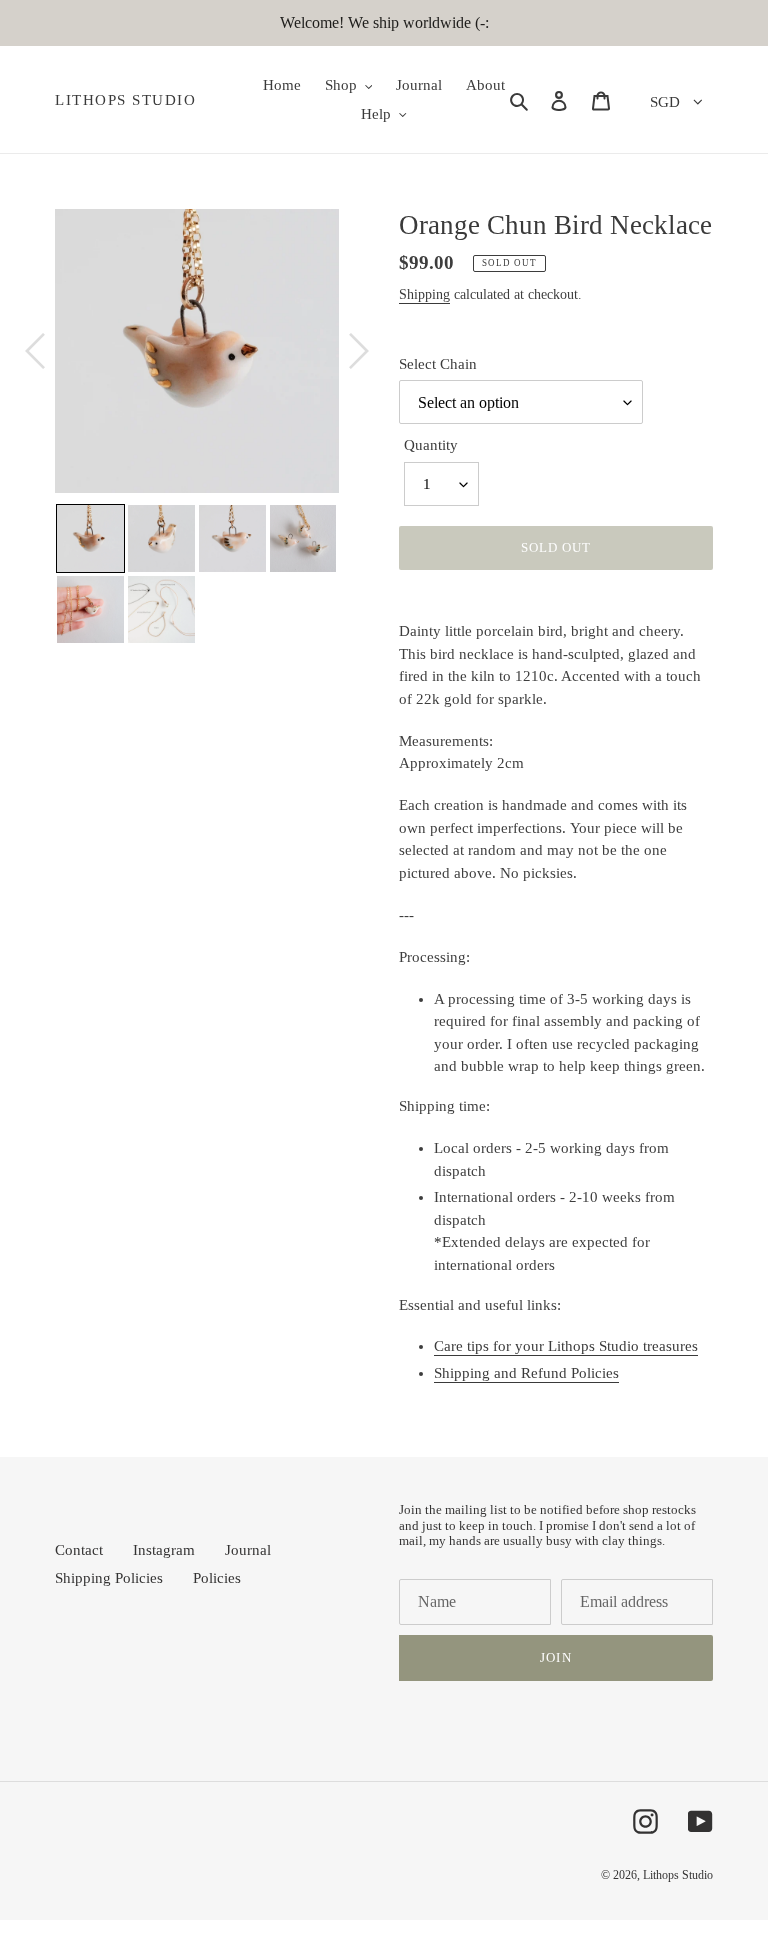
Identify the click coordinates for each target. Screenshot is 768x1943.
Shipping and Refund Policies (526, 1373)
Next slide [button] (354, 574)
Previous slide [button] (40, 574)
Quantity (431, 445)
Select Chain (438, 364)
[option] (197, 351)
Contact (79, 1550)
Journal (248, 1550)
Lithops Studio (125, 100)
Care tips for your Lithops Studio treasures (566, 1346)
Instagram (164, 1550)
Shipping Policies (109, 1578)
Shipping (424, 294)
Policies (217, 1578)
